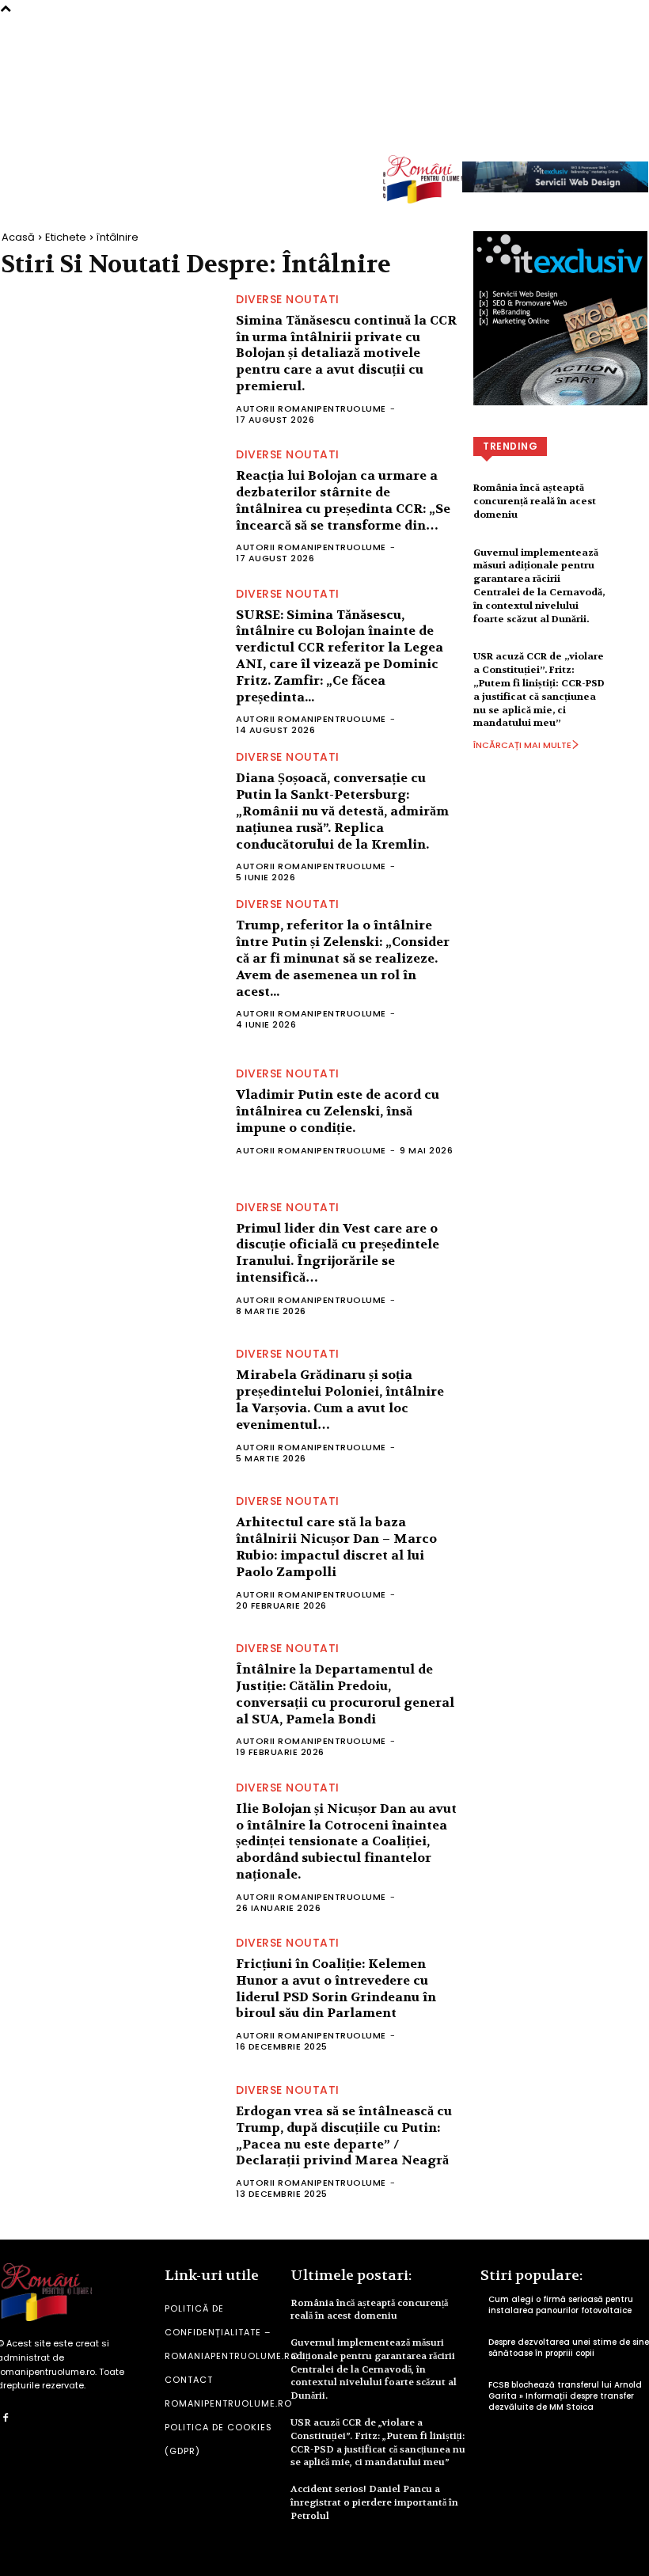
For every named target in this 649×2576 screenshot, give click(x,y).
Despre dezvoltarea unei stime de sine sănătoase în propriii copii (569, 2348)
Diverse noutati (288, 299)
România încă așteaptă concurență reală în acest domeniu (535, 501)
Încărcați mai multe (522, 745)
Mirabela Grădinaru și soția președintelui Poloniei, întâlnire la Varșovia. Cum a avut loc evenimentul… (340, 1399)
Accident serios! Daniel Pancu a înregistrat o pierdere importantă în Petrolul (374, 2502)
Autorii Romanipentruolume (311, 408)
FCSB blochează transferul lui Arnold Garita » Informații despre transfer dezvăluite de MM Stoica (565, 2396)
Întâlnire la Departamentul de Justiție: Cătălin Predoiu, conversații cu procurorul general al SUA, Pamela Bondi (345, 1694)
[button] (633, 127)
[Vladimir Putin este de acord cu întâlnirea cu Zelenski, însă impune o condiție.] (111, 1111)
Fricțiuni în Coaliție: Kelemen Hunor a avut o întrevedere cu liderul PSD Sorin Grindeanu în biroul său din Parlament (336, 1988)
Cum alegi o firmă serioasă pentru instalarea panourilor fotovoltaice (561, 2305)
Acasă (18, 237)
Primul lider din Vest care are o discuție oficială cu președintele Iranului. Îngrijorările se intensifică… (338, 1253)
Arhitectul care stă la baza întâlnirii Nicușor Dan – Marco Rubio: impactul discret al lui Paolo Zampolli (336, 1546)
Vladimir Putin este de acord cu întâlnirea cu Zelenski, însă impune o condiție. (338, 1111)
